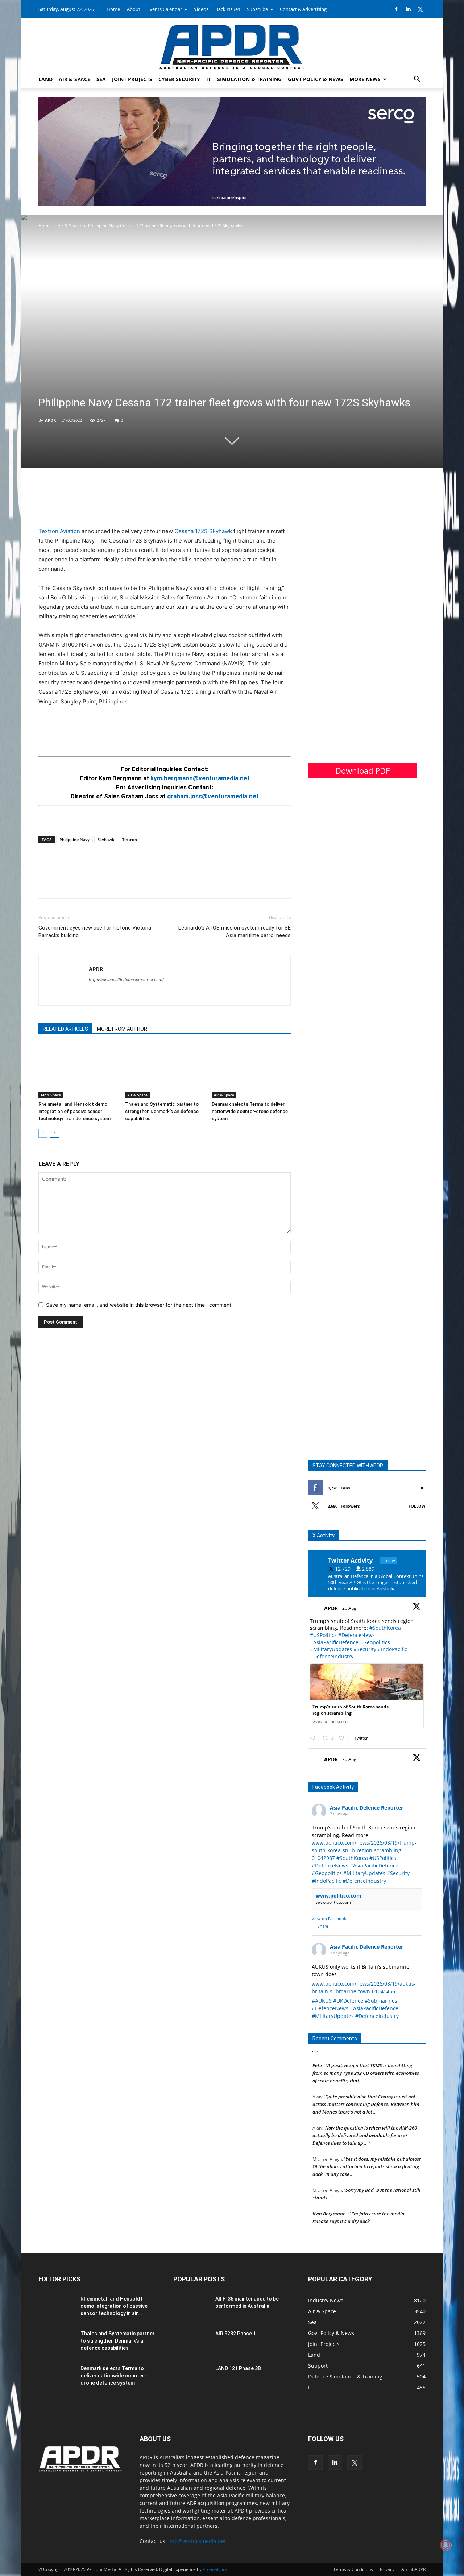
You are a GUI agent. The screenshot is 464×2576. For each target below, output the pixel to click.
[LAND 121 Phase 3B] (191, 2377)
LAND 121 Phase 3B (238, 2368)
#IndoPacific (392, 1649)
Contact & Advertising (303, 9)
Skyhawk (106, 840)
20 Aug (350, 1608)
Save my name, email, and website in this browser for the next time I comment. (139, 1305)
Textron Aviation (59, 531)
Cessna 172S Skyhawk (203, 531)
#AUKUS (322, 2001)
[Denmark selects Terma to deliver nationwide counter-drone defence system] (251, 1071)
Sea (101, 79)
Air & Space (74, 79)
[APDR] (232, 44)
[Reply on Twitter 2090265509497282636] (314, 1738)
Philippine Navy (74, 840)
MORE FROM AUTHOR (122, 1029)
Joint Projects (132, 79)
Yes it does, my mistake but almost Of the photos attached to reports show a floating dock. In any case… (367, 2149)
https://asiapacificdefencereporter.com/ (126, 980)
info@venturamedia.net (197, 2541)
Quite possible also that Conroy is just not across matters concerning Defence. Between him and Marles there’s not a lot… (366, 2087)
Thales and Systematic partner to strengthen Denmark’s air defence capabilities (162, 1111)
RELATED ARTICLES (65, 1029)
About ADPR (413, 2569)
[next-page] (55, 1133)
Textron (130, 840)
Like (421, 1488)
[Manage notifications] (446, 2545)
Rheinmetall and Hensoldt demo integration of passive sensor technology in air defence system (74, 1111)
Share (323, 1926)
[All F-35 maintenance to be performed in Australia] (191, 2308)
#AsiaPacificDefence (334, 1642)
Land (45, 79)
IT (209, 79)
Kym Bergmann (329, 2197)
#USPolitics (323, 1635)
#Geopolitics (375, 1642)
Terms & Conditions (353, 2569)
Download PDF (362, 770)
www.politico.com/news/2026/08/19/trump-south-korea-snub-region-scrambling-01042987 (364, 1850)
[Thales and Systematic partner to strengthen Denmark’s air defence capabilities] (165, 1071)
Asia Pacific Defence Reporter (366, 1808)
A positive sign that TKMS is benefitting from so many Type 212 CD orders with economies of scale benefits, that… (366, 2056)
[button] (417, 80)
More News (365, 79)
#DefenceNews (357, 1635)
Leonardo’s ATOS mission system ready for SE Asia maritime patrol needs (235, 932)
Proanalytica (215, 2569)
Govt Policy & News (316, 79)
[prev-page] (43, 1133)
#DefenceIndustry (332, 1656)
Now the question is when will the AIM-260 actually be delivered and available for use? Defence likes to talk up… (365, 2118)
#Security (365, 1649)
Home (113, 9)
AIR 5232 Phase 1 (236, 2334)
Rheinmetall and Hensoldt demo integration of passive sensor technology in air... (114, 2306)
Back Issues (228, 9)
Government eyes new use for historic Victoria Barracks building (95, 932)
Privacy (387, 2569)
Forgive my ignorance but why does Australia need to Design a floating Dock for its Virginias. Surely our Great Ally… (367, 2228)
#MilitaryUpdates (331, 1649)
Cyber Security (179, 79)
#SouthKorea (385, 1628)
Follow (417, 1506)
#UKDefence (348, 2001)
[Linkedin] (408, 9)
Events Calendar (165, 9)
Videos (201, 9)
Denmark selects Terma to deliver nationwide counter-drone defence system (250, 1111)
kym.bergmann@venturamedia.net (200, 778)
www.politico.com (339, 1896)
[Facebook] (396, 9)
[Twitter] (420, 9)
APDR (50, 420)
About (134, 9)
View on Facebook (329, 1918)
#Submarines (381, 2001)
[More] (96, 884)
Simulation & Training (249, 79)
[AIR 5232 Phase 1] (191, 2343)
